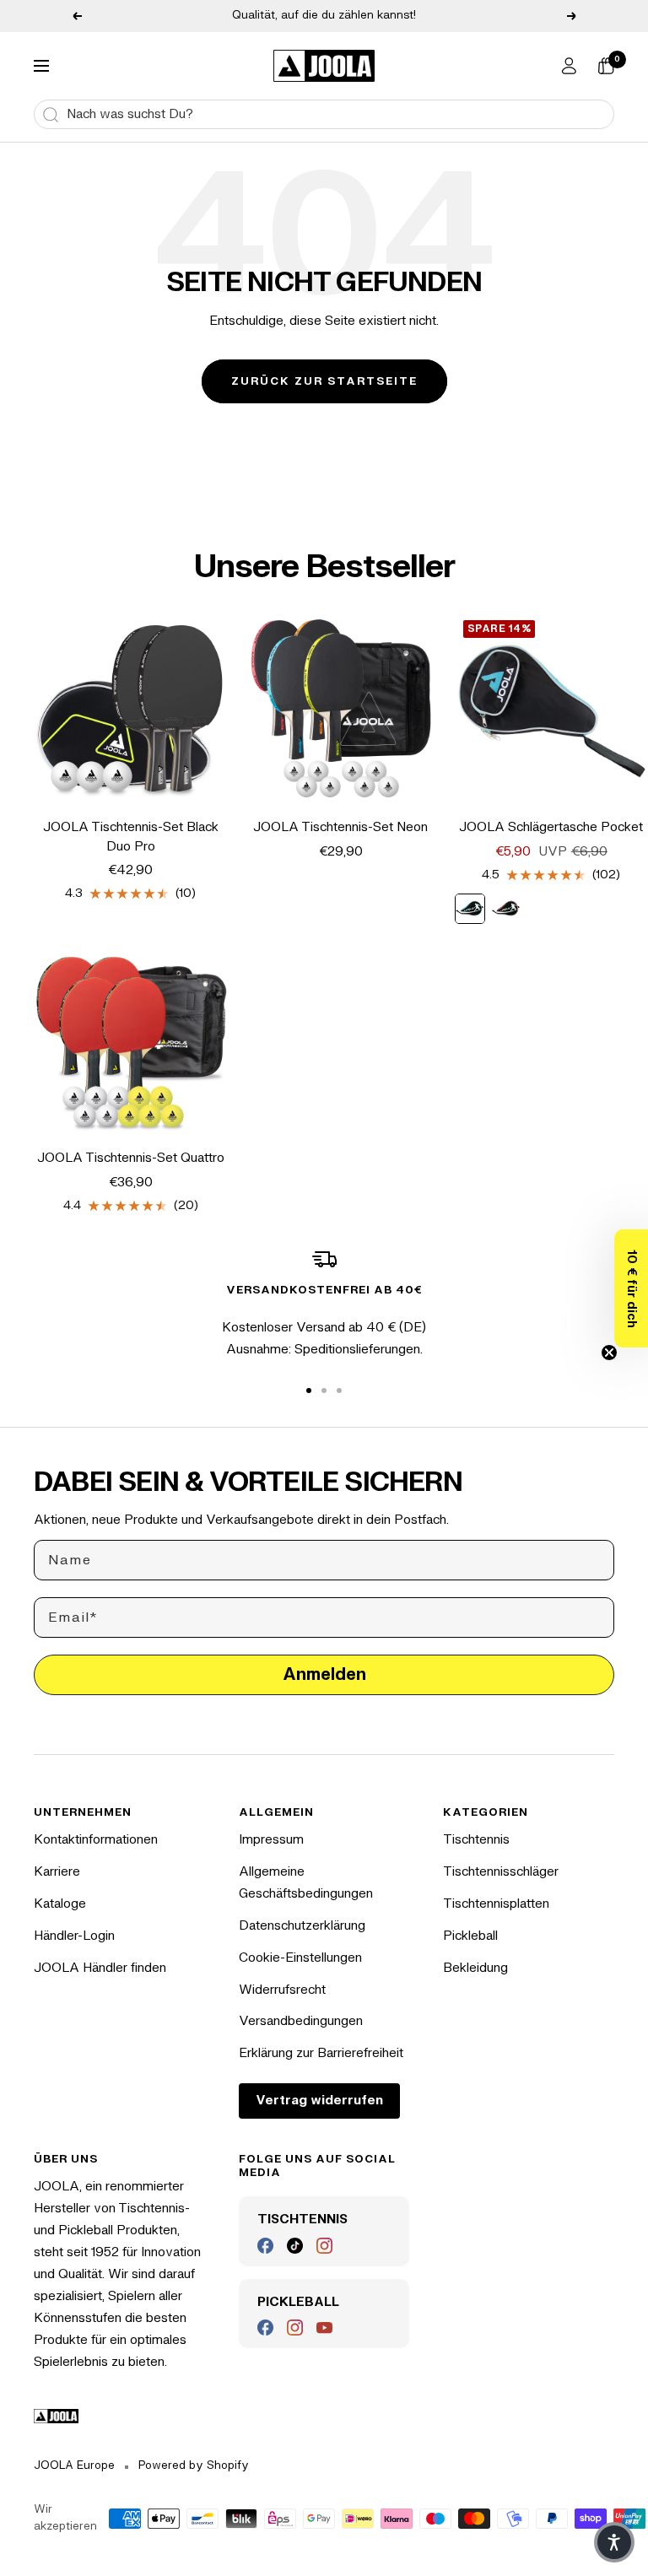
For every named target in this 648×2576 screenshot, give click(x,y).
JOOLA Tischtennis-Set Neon (340, 827)
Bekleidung (475, 1968)
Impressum (271, 1840)
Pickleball (470, 1936)
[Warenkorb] (606, 66)
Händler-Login (74, 1936)
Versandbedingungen (301, 2021)
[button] (631, 1288)
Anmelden (324, 1674)
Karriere (57, 1872)
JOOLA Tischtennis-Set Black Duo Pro (131, 837)
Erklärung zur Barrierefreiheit (321, 2053)
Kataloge (60, 1904)
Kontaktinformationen (96, 1840)
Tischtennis (476, 1840)
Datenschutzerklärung (302, 1926)
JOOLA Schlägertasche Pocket (551, 827)
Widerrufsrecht (282, 1990)
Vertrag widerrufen (319, 2101)
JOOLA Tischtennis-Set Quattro (131, 1158)
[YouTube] (324, 2328)
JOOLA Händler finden (100, 1968)
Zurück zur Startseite (324, 381)
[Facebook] (265, 2246)
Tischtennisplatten (496, 1904)
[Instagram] (324, 2246)
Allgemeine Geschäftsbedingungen (306, 1883)
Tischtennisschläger (501, 1872)
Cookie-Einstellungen (300, 1958)
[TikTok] (295, 2246)
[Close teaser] (609, 1353)
